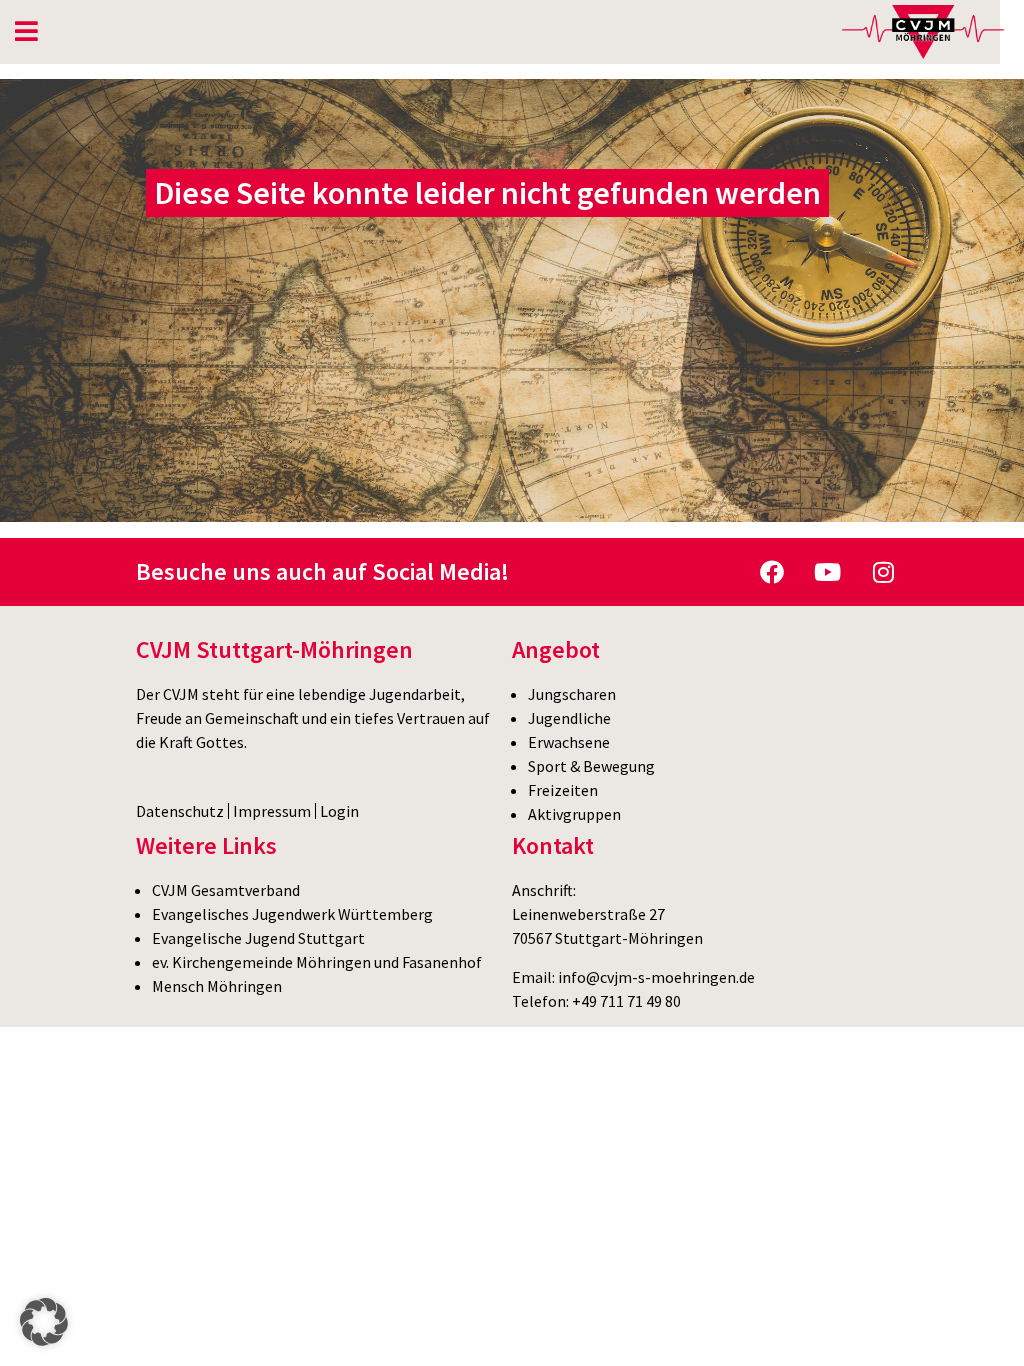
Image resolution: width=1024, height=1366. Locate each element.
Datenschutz (180, 811)
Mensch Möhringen (217, 986)
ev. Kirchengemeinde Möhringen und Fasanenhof (317, 962)
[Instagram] (884, 572)
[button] (44, 1322)
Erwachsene (569, 742)
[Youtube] (828, 572)
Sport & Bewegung (591, 766)
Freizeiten (563, 790)
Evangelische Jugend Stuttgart (258, 938)
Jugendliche (569, 718)
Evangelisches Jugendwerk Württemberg (292, 914)
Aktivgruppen (574, 814)
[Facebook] (772, 572)
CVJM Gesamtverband (226, 890)
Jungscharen (572, 694)
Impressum (272, 811)
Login (339, 811)
